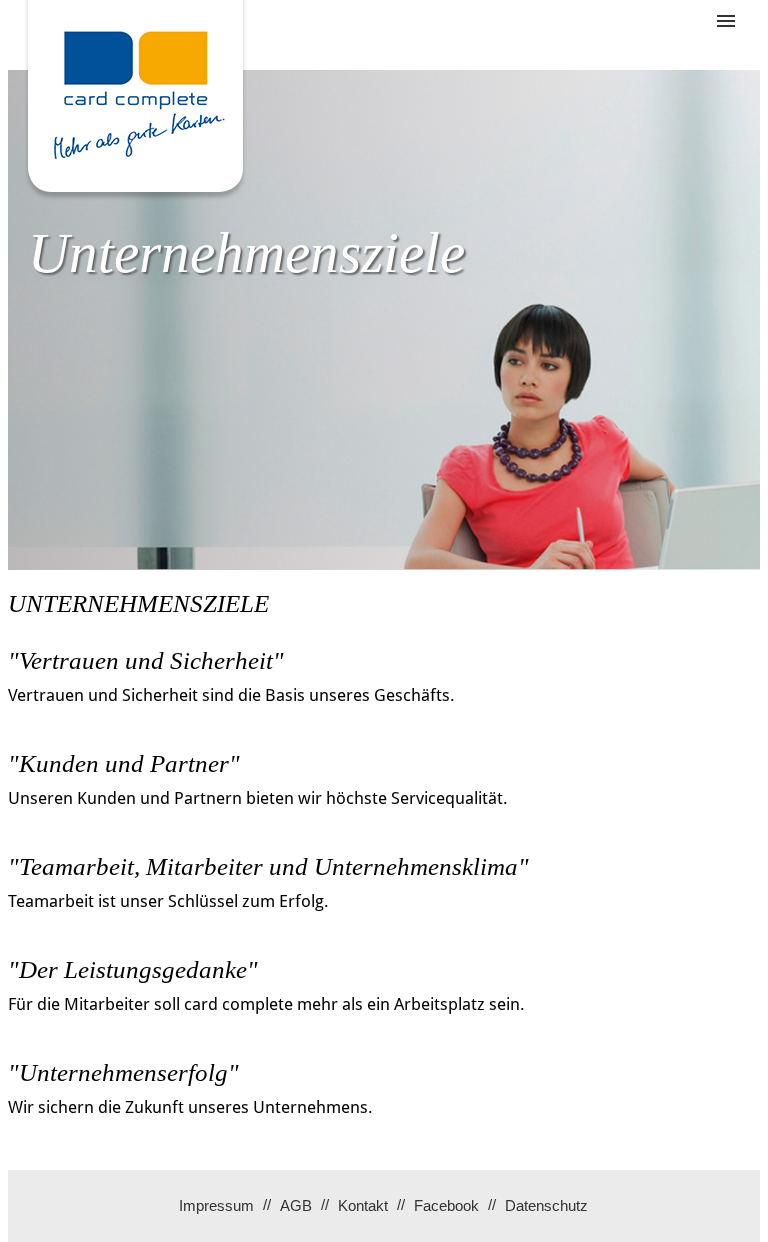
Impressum (216, 1205)
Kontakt (363, 1205)
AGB (296, 1205)
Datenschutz (546, 1205)
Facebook (446, 1205)
